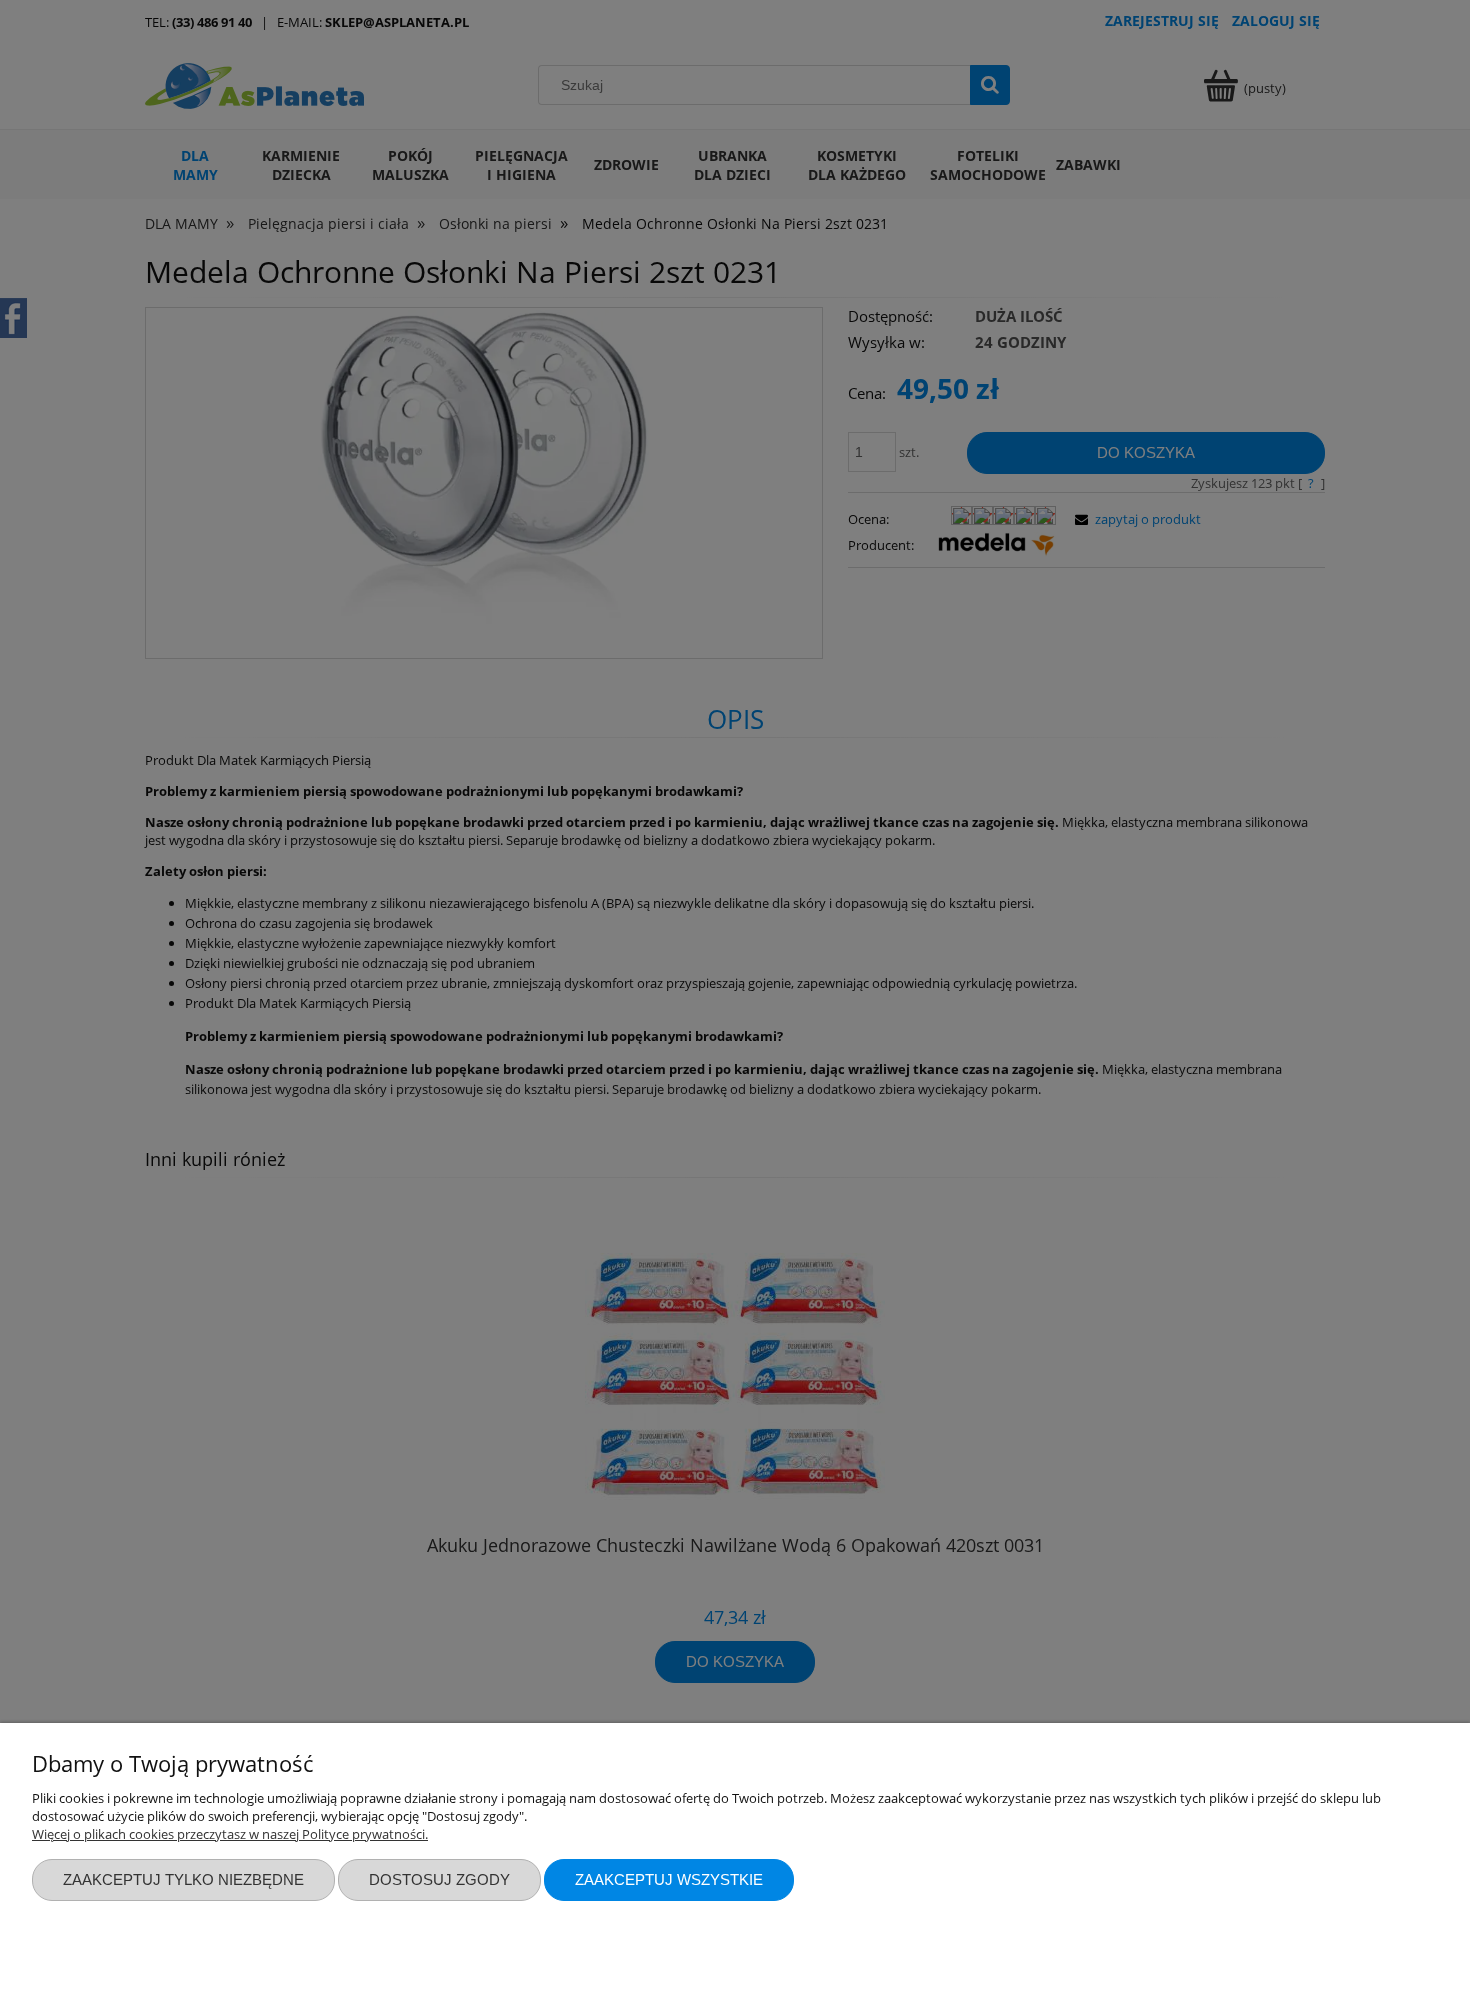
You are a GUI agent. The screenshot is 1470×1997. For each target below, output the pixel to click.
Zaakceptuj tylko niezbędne (183, 1879)
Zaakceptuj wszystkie (669, 1879)
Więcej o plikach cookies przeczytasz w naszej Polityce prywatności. (230, 1834)
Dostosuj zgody (439, 1879)
